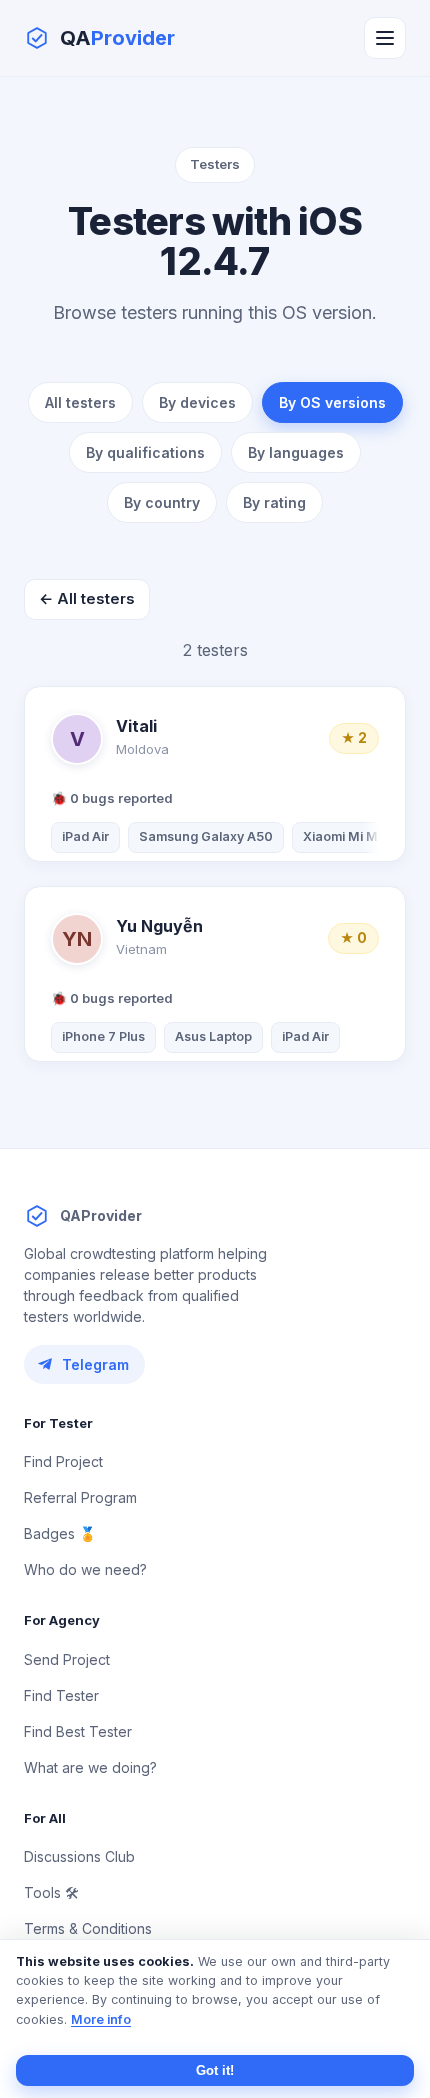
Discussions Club (79, 1856)
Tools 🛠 (51, 1892)
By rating (274, 502)
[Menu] (385, 38)
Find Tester (61, 1695)
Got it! (215, 2070)
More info (101, 2019)
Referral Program (80, 1497)
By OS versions (332, 402)
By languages (296, 452)
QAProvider (101, 1215)
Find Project (63, 1461)
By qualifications (145, 452)
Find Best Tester (78, 1731)
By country (162, 502)
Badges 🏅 (60, 1533)
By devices (197, 402)
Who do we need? (85, 1569)
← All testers (87, 598)
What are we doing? (90, 1767)
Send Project (67, 1659)
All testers (80, 402)
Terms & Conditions (88, 1928)
